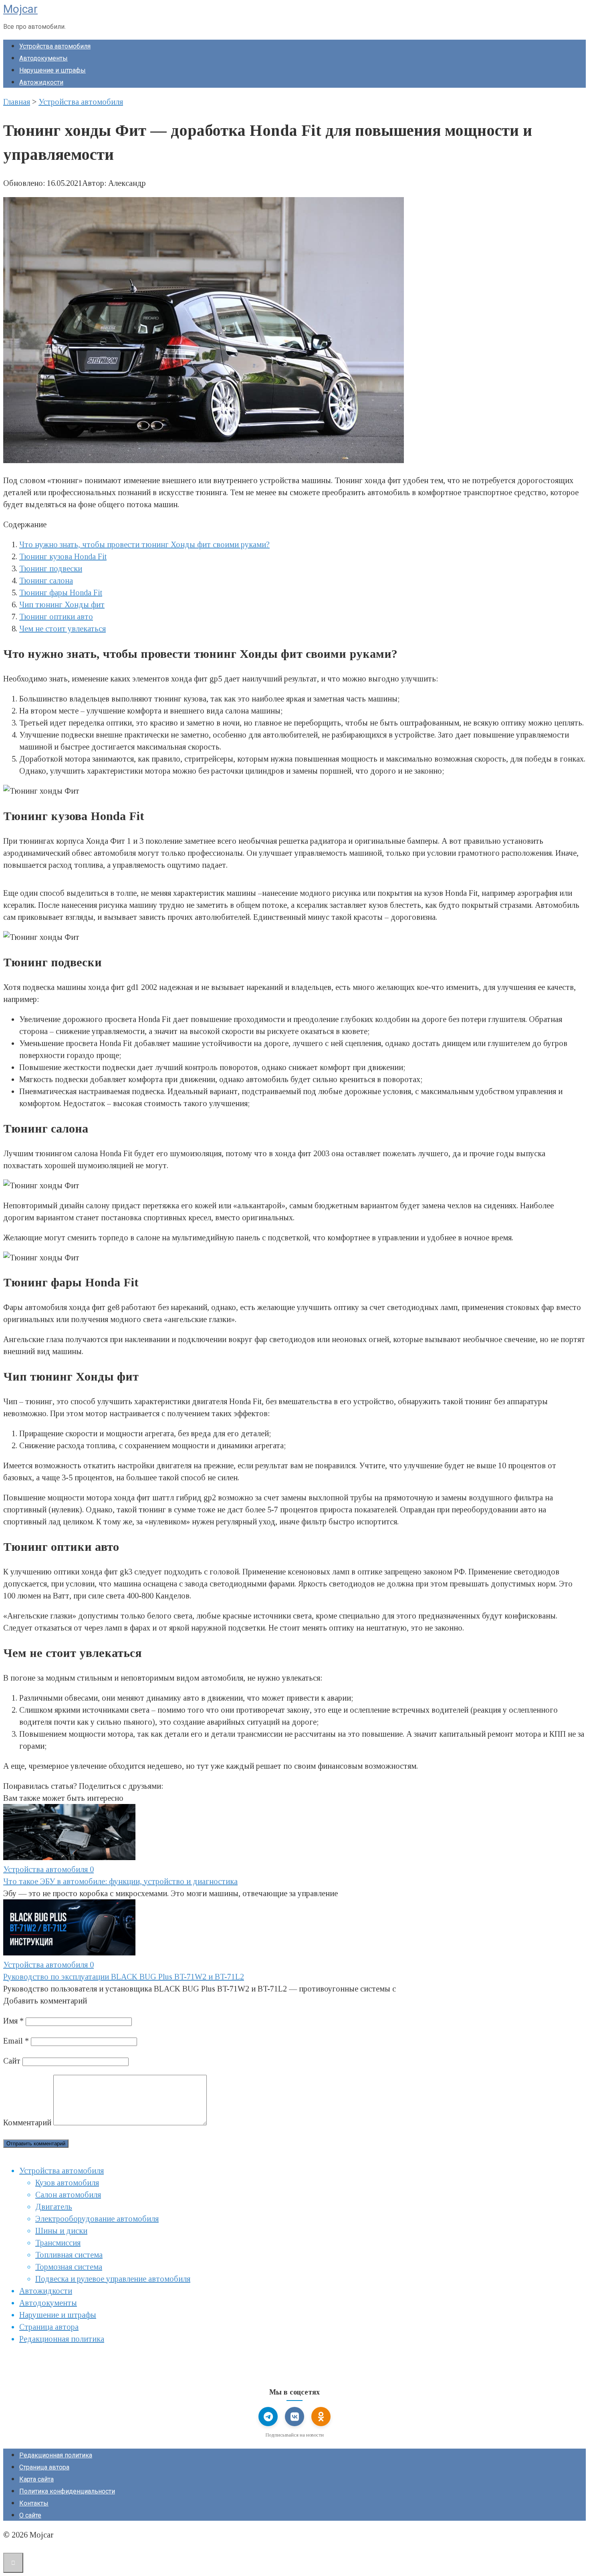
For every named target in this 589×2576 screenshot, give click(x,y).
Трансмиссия (58, 2243)
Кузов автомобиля (67, 2183)
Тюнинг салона (46, 581)
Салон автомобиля (68, 2195)
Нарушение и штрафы (52, 70)
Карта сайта (36, 2479)
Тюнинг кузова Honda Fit (63, 556)
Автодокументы (43, 58)
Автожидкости (41, 82)
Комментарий (27, 2122)
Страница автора (49, 2327)
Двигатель (54, 2207)
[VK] (294, 2417)
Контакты (34, 2503)
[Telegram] (268, 2417)
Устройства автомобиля (55, 46)
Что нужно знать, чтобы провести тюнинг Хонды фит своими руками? (144, 544)
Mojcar (20, 9)
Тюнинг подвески (51, 568)
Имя (13, 2021)
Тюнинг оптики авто (56, 617)
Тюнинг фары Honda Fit (61, 593)
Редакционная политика (62, 2339)
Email (16, 2041)
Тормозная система (69, 2267)
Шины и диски (61, 2231)
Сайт (12, 2061)
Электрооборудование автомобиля (97, 2219)
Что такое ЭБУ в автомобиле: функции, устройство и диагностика (120, 1881)
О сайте (30, 2515)
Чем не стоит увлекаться (63, 629)
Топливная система (69, 2255)
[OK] (321, 2417)
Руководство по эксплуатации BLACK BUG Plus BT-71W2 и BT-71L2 (124, 1977)
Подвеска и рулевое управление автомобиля (113, 2279)
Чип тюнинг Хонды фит (62, 605)
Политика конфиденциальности (67, 2491)
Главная (17, 102)
